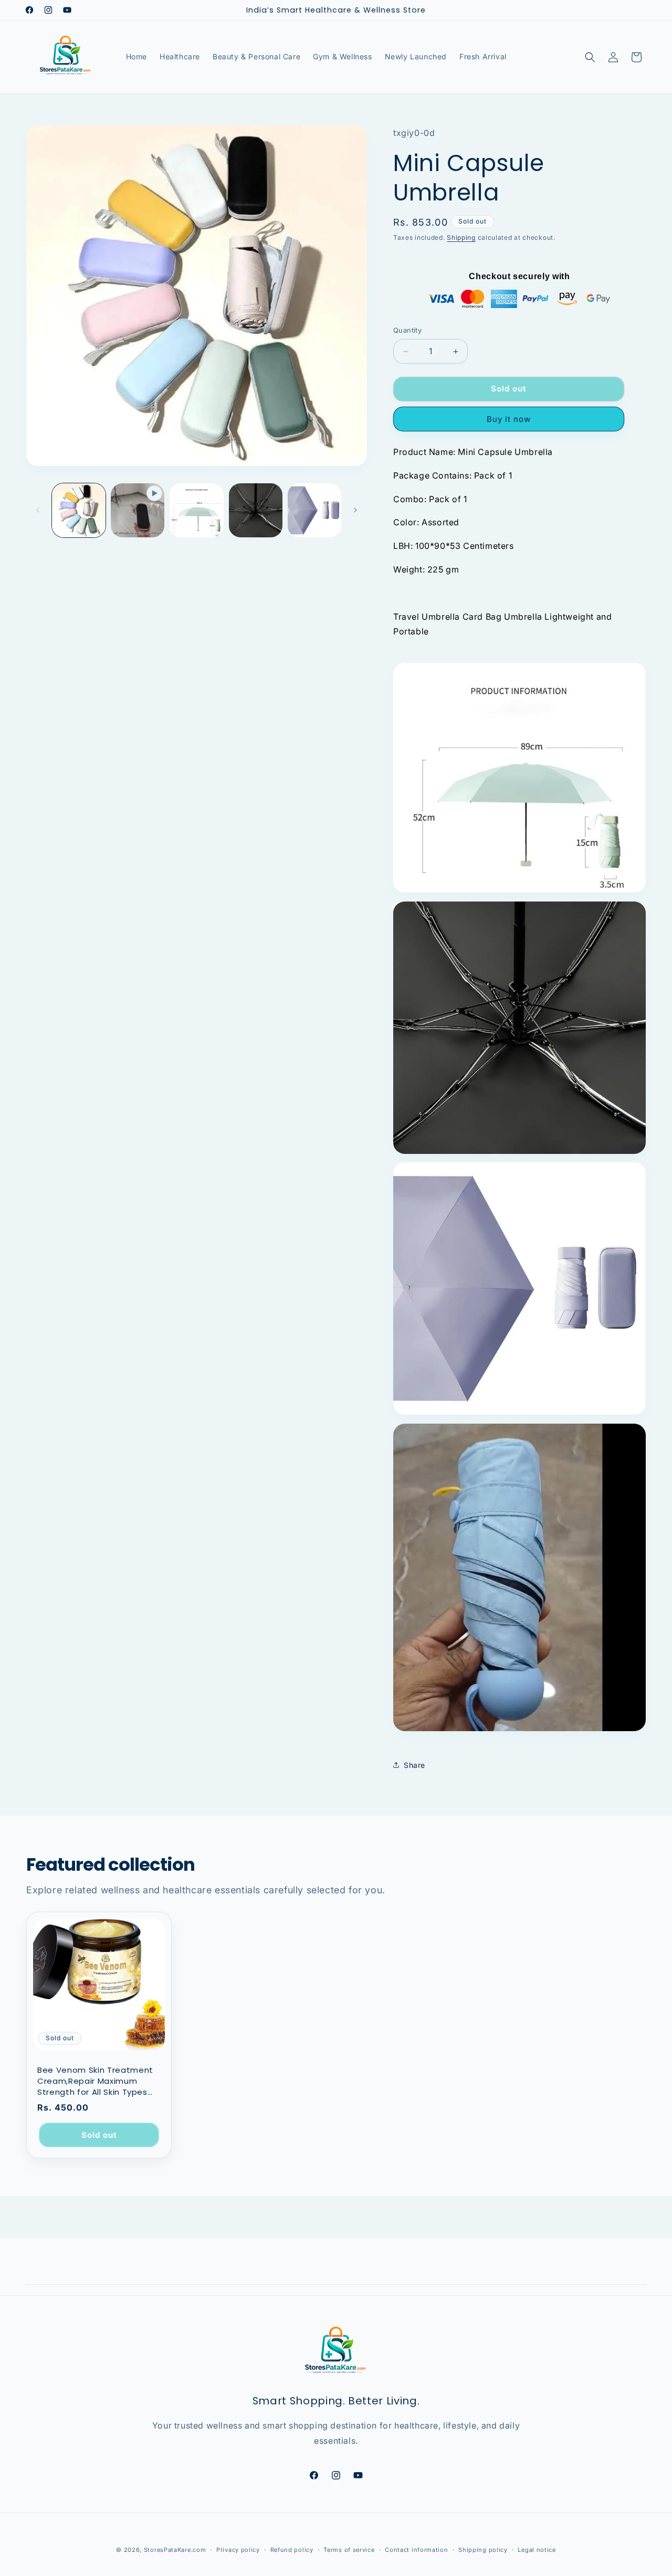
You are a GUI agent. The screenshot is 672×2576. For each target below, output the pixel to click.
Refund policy (292, 2549)
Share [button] (414, 1765)
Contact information (416, 2549)
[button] (590, 57)
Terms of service (349, 2549)
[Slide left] (38, 510)
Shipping (461, 237)
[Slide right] (355, 510)
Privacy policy (238, 2549)
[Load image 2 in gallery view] (196, 510)
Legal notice (537, 2549)
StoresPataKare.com (175, 2550)
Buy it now (509, 419)
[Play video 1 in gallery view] (138, 510)
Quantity (407, 331)
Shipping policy (483, 2549)
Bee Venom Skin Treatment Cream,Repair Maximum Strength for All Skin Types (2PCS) (95, 2081)
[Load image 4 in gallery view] (314, 510)
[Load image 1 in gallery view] (79, 510)
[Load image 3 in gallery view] (256, 510)
